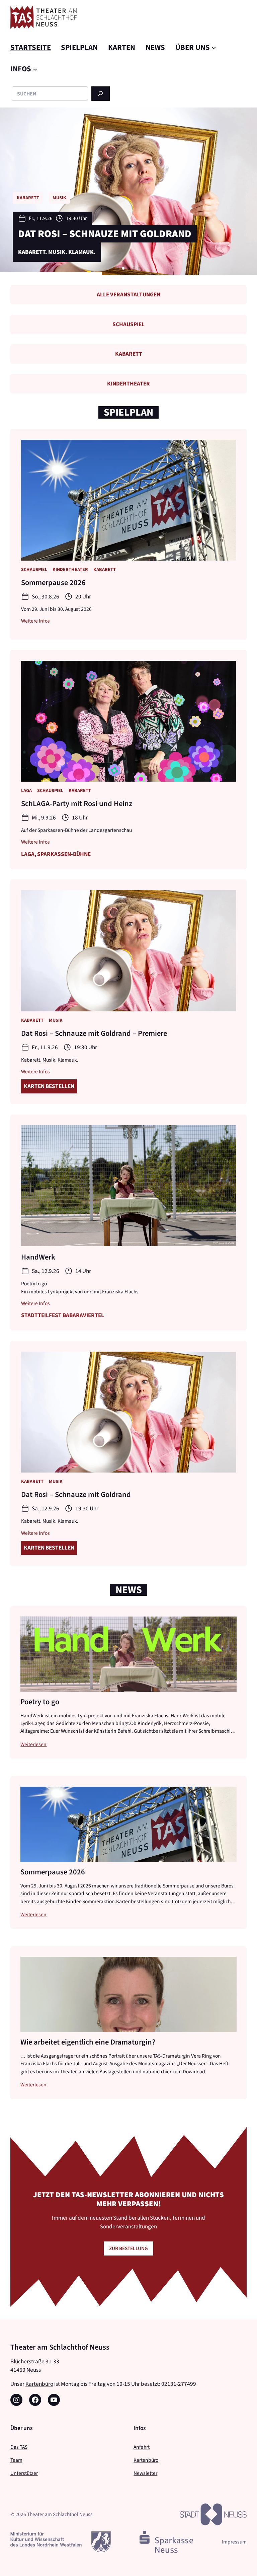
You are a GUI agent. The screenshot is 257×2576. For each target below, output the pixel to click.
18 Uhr (80, 818)
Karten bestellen (49, 1086)
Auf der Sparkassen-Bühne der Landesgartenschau (76, 830)
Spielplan (128, 412)
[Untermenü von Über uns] (214, 48)
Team (16, 2460)
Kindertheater (128, 384)
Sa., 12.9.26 (41, 209)
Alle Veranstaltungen (128, 295)
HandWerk (45, 225)
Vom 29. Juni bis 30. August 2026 (56, 609)
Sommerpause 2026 (53, 582)
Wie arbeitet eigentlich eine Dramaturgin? (88, 2042)
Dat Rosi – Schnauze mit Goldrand (76, 1494)
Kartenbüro (39, 2384)
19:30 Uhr (85, 1047)
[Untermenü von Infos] (35, 69)
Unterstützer (24, 2473)
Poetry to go (40, 1702)
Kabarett (129, 354)
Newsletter (145, 2473)
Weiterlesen (33, 1744)
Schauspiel (128, 324)
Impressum (234, 2542)
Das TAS (19, 2447)
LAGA (26, 791)
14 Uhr (74, 209)
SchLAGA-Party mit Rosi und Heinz (77, 803)
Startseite (31, 47)
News (129, 1590)
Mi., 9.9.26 (44, 818)
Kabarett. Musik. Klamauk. (50, 1060)
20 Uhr (83, 597)
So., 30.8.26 (46, 597)
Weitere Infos (35, 621)
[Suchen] (101, 94)
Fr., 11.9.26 (45, 1047)
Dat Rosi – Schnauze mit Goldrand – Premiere (94, 1033)
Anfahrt (142, 2447)
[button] (118, 268)
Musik (56, 1020)
